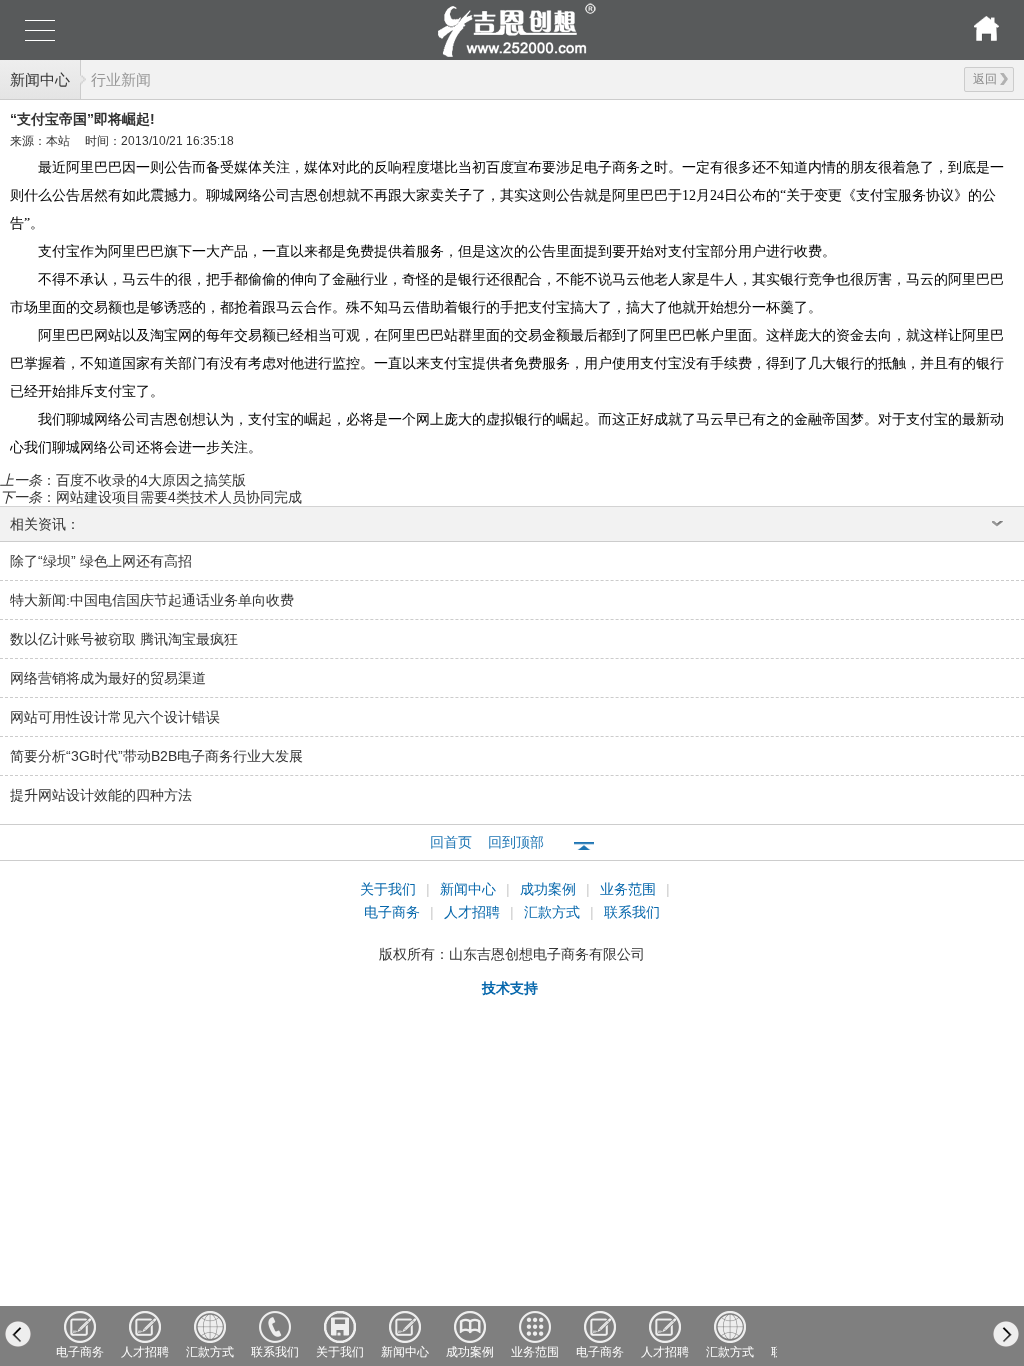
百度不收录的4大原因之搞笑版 (151, 480)
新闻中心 (40, 79)
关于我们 (390, 889)
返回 (985, 79)
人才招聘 (474, 912)
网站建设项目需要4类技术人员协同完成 (179, 497)
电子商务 (394, 912)
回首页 (451, 842)
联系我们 (632, 912)
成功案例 (550, 889)
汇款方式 (554, 912)
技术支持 (510, 988)
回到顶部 (516, 842)
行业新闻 (121, 79)
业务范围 (630, 889)
